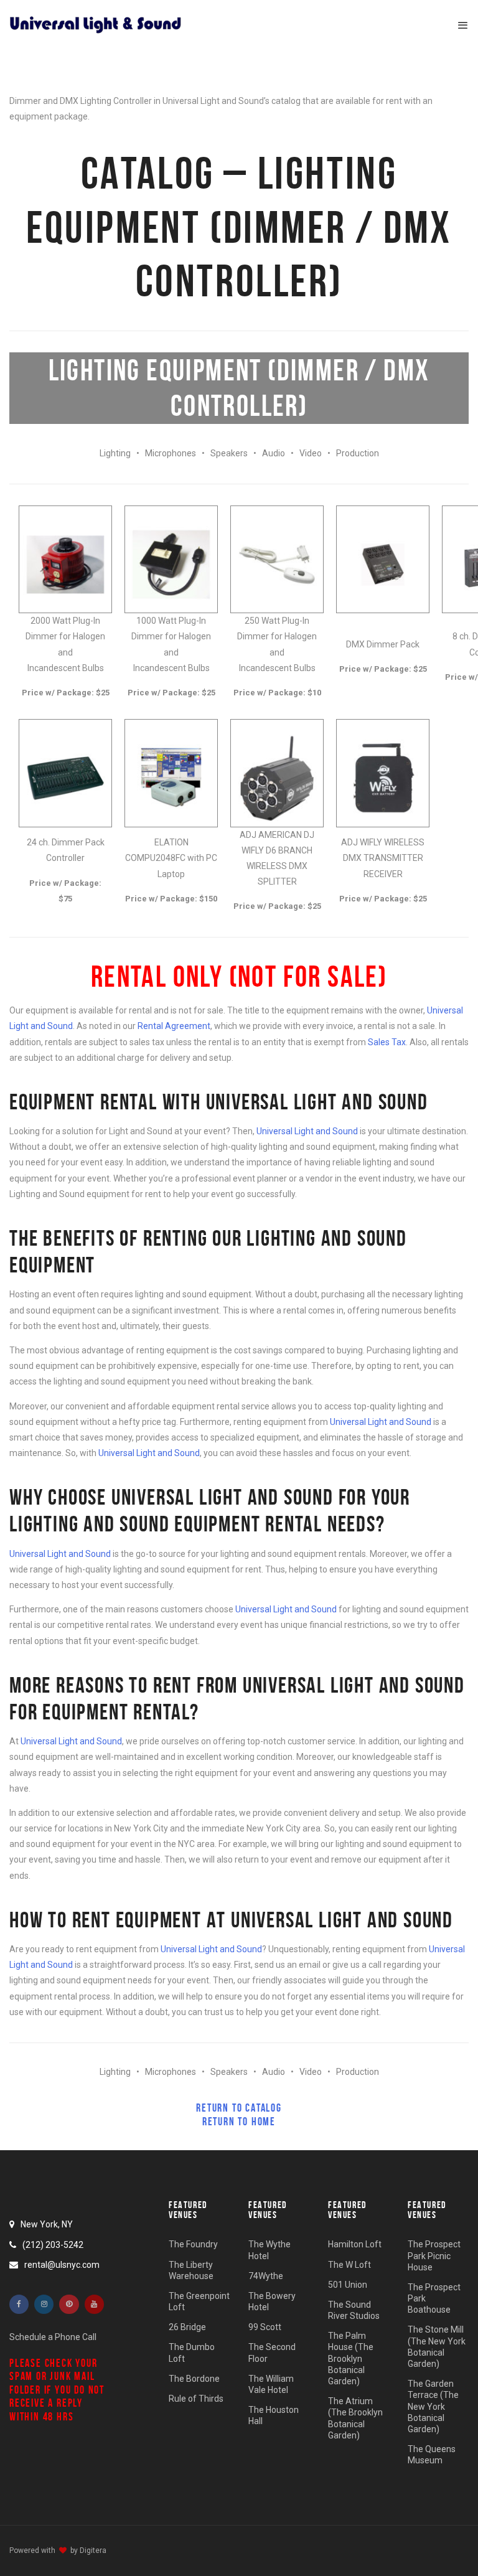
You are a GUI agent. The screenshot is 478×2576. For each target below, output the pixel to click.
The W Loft (349, 2265)
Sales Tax (387, 1042)
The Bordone (194, 2379)
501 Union (348, 2285)
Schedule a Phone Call (53, 2337)
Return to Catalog (239, 2108)
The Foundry (193, 2244)
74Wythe (266, 2276)
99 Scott (265, 2327)
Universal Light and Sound (307, 1131)
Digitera (93, 2550)
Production (358, 453)
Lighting (115, 453)
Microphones (171, 453)
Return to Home (239, 2122)
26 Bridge (187, 2327)
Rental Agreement (174, 1026)
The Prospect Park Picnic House (434, 2255)
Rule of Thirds (196, 2399)
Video (311, 453)
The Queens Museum (432, 2455)
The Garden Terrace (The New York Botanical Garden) (433, 2406)
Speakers (229, 453)
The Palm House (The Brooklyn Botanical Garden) (351, 2358)
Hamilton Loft (355, 2244)
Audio (274, 453)
